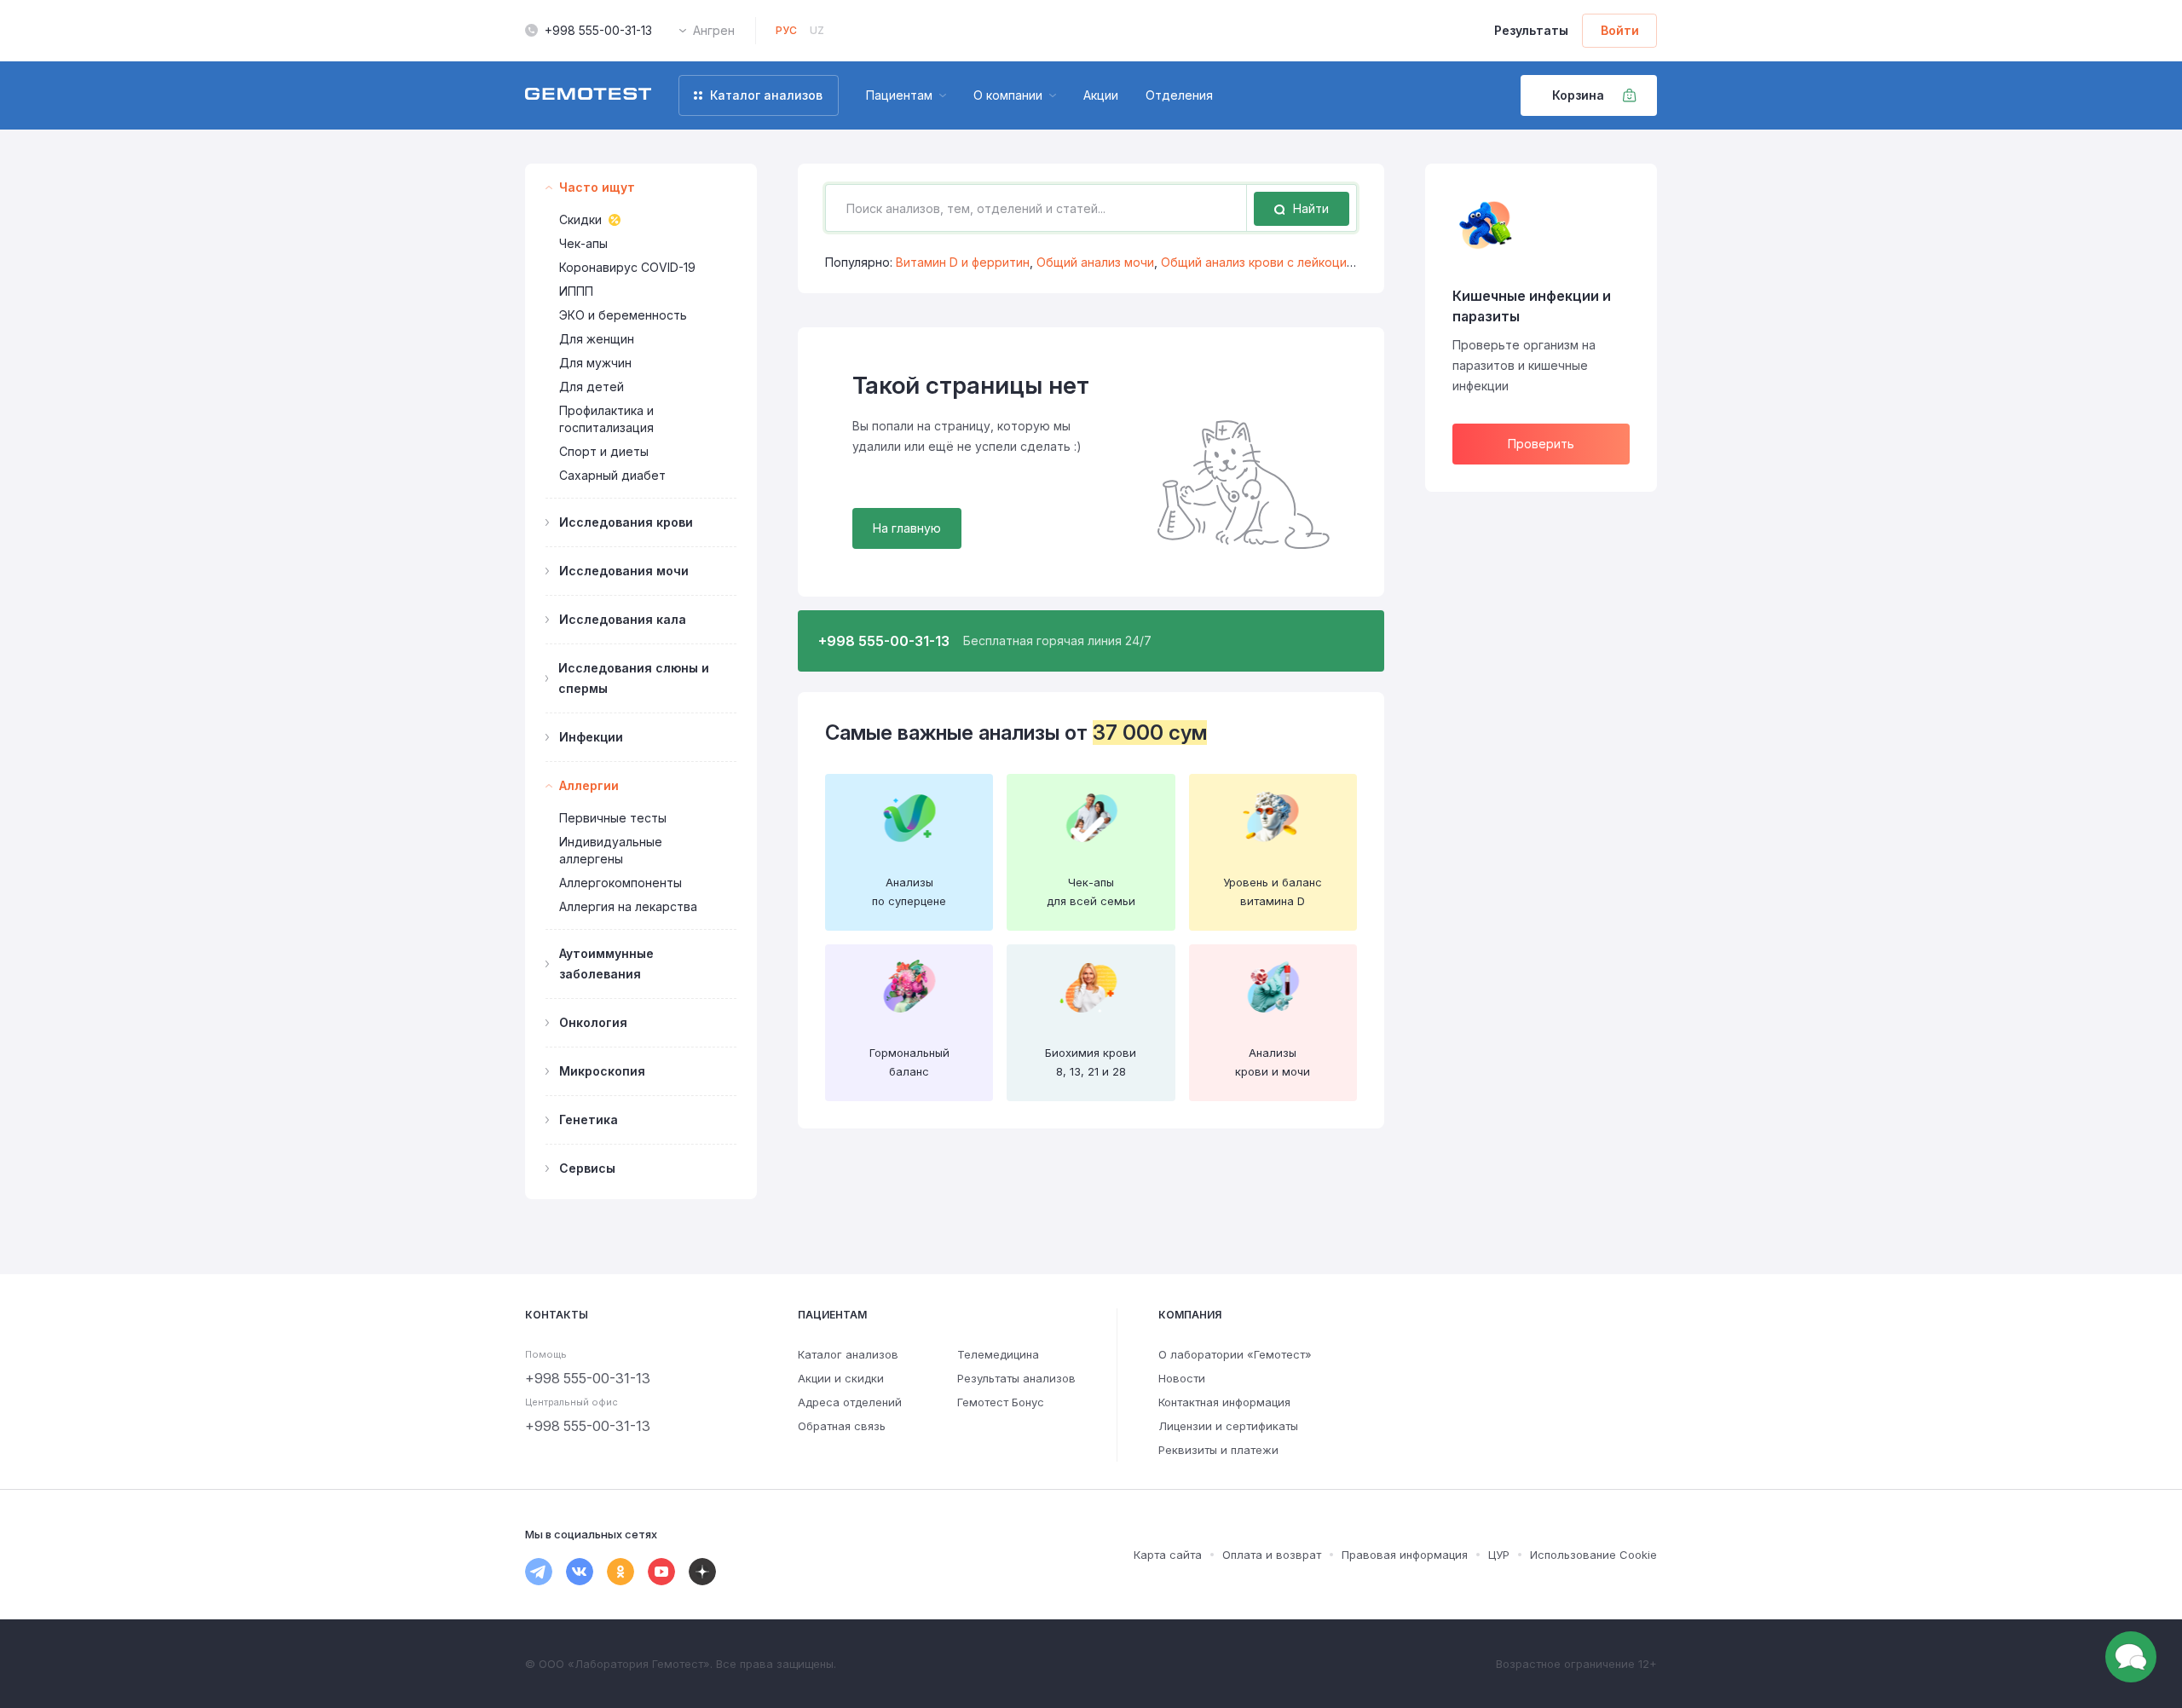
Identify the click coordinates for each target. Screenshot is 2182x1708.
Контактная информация (1224, 1402)
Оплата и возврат (1272, 1555)
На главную (907, 528)
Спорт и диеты (604, 451)
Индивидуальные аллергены (611, 850)
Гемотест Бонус (1001, 1402)
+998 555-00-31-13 (598, 30)
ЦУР (1499, 1555)
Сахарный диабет (612, 475)
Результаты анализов (1016, 1378)
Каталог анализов (848, 1354)
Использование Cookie (1593, 1555)
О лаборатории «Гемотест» (1235, 1354)
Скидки (580, 219)
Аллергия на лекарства (628, 906)
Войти (1620, 30)
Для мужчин (595, 363)
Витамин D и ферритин (963, 262)
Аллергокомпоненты (621, 883)
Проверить (1541, 444)
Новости (1182, 1378)
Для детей (592, 387)
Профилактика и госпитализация (606, 419)
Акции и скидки (841, 1378)
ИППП (576, 291)
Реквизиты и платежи (1218, 1450)
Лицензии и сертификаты (1228, 1426)
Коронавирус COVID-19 (627, 267)
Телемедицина (998, 1354)
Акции (1101, 95)
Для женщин (597, 339)
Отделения (1179, 95)
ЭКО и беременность (623, 315)
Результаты (1531, 30)
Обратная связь (842, 1426)
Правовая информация (1405, 1555)
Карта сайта (1168, 1555)
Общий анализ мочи (1095, 262)
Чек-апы (583, 243)
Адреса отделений (850, 1402)
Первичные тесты (613, 818)
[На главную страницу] (588, 95)
